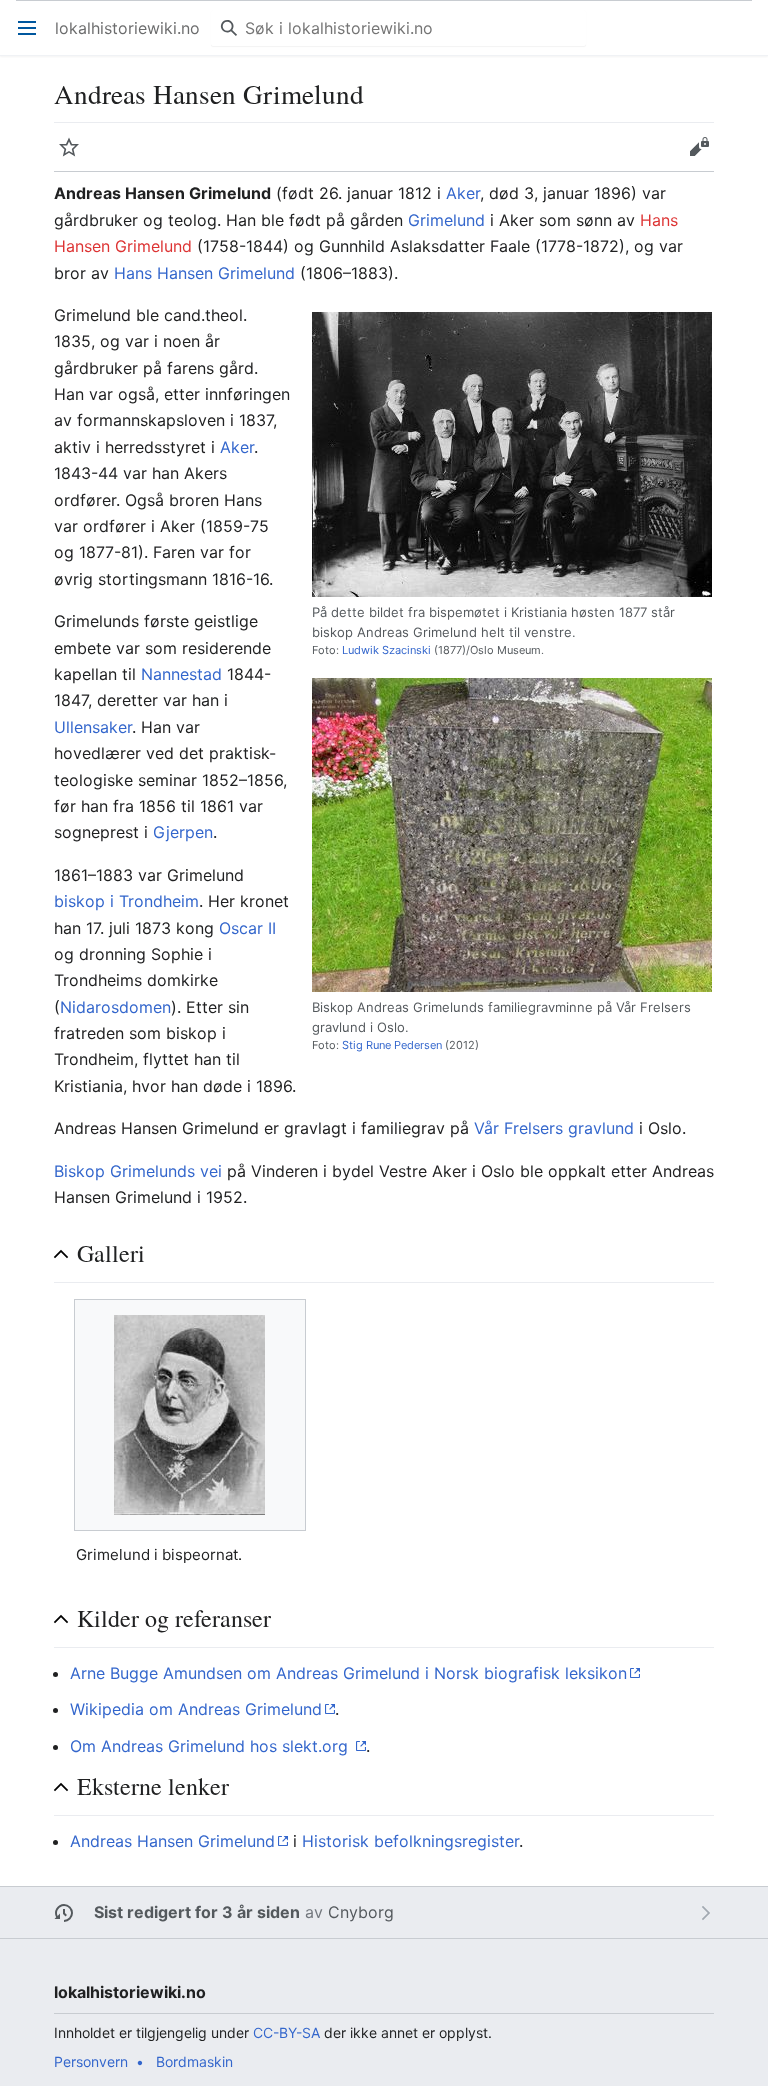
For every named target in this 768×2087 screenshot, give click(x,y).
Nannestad (181, 674)
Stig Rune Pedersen (392, 1045)
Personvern (91, 2061)
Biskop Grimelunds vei (138, 1171)
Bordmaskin (194, 2061)
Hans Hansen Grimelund (204, 273)
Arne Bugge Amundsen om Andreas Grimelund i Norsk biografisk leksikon (348, 1673)
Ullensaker (93, 727)
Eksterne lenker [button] (153, 1786)
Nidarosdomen (115, 1007)
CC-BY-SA (286, 2032)
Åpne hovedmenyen (33, 38)
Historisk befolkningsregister (410, 1841)
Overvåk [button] (75, 157)
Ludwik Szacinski (386, 650)
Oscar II (247, 928)
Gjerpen (183, 832)
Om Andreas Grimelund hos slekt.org (211, 1746)
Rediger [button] (705, 157)
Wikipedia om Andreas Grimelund (196, 1709)
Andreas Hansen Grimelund (172, 1841)
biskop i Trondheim (126, 901)
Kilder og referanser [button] (174, 1618)
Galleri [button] (111, 1253)
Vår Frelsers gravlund (554, 1128)
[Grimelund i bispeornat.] (190, 1415)
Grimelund (446, 220)
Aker (463, 193)
